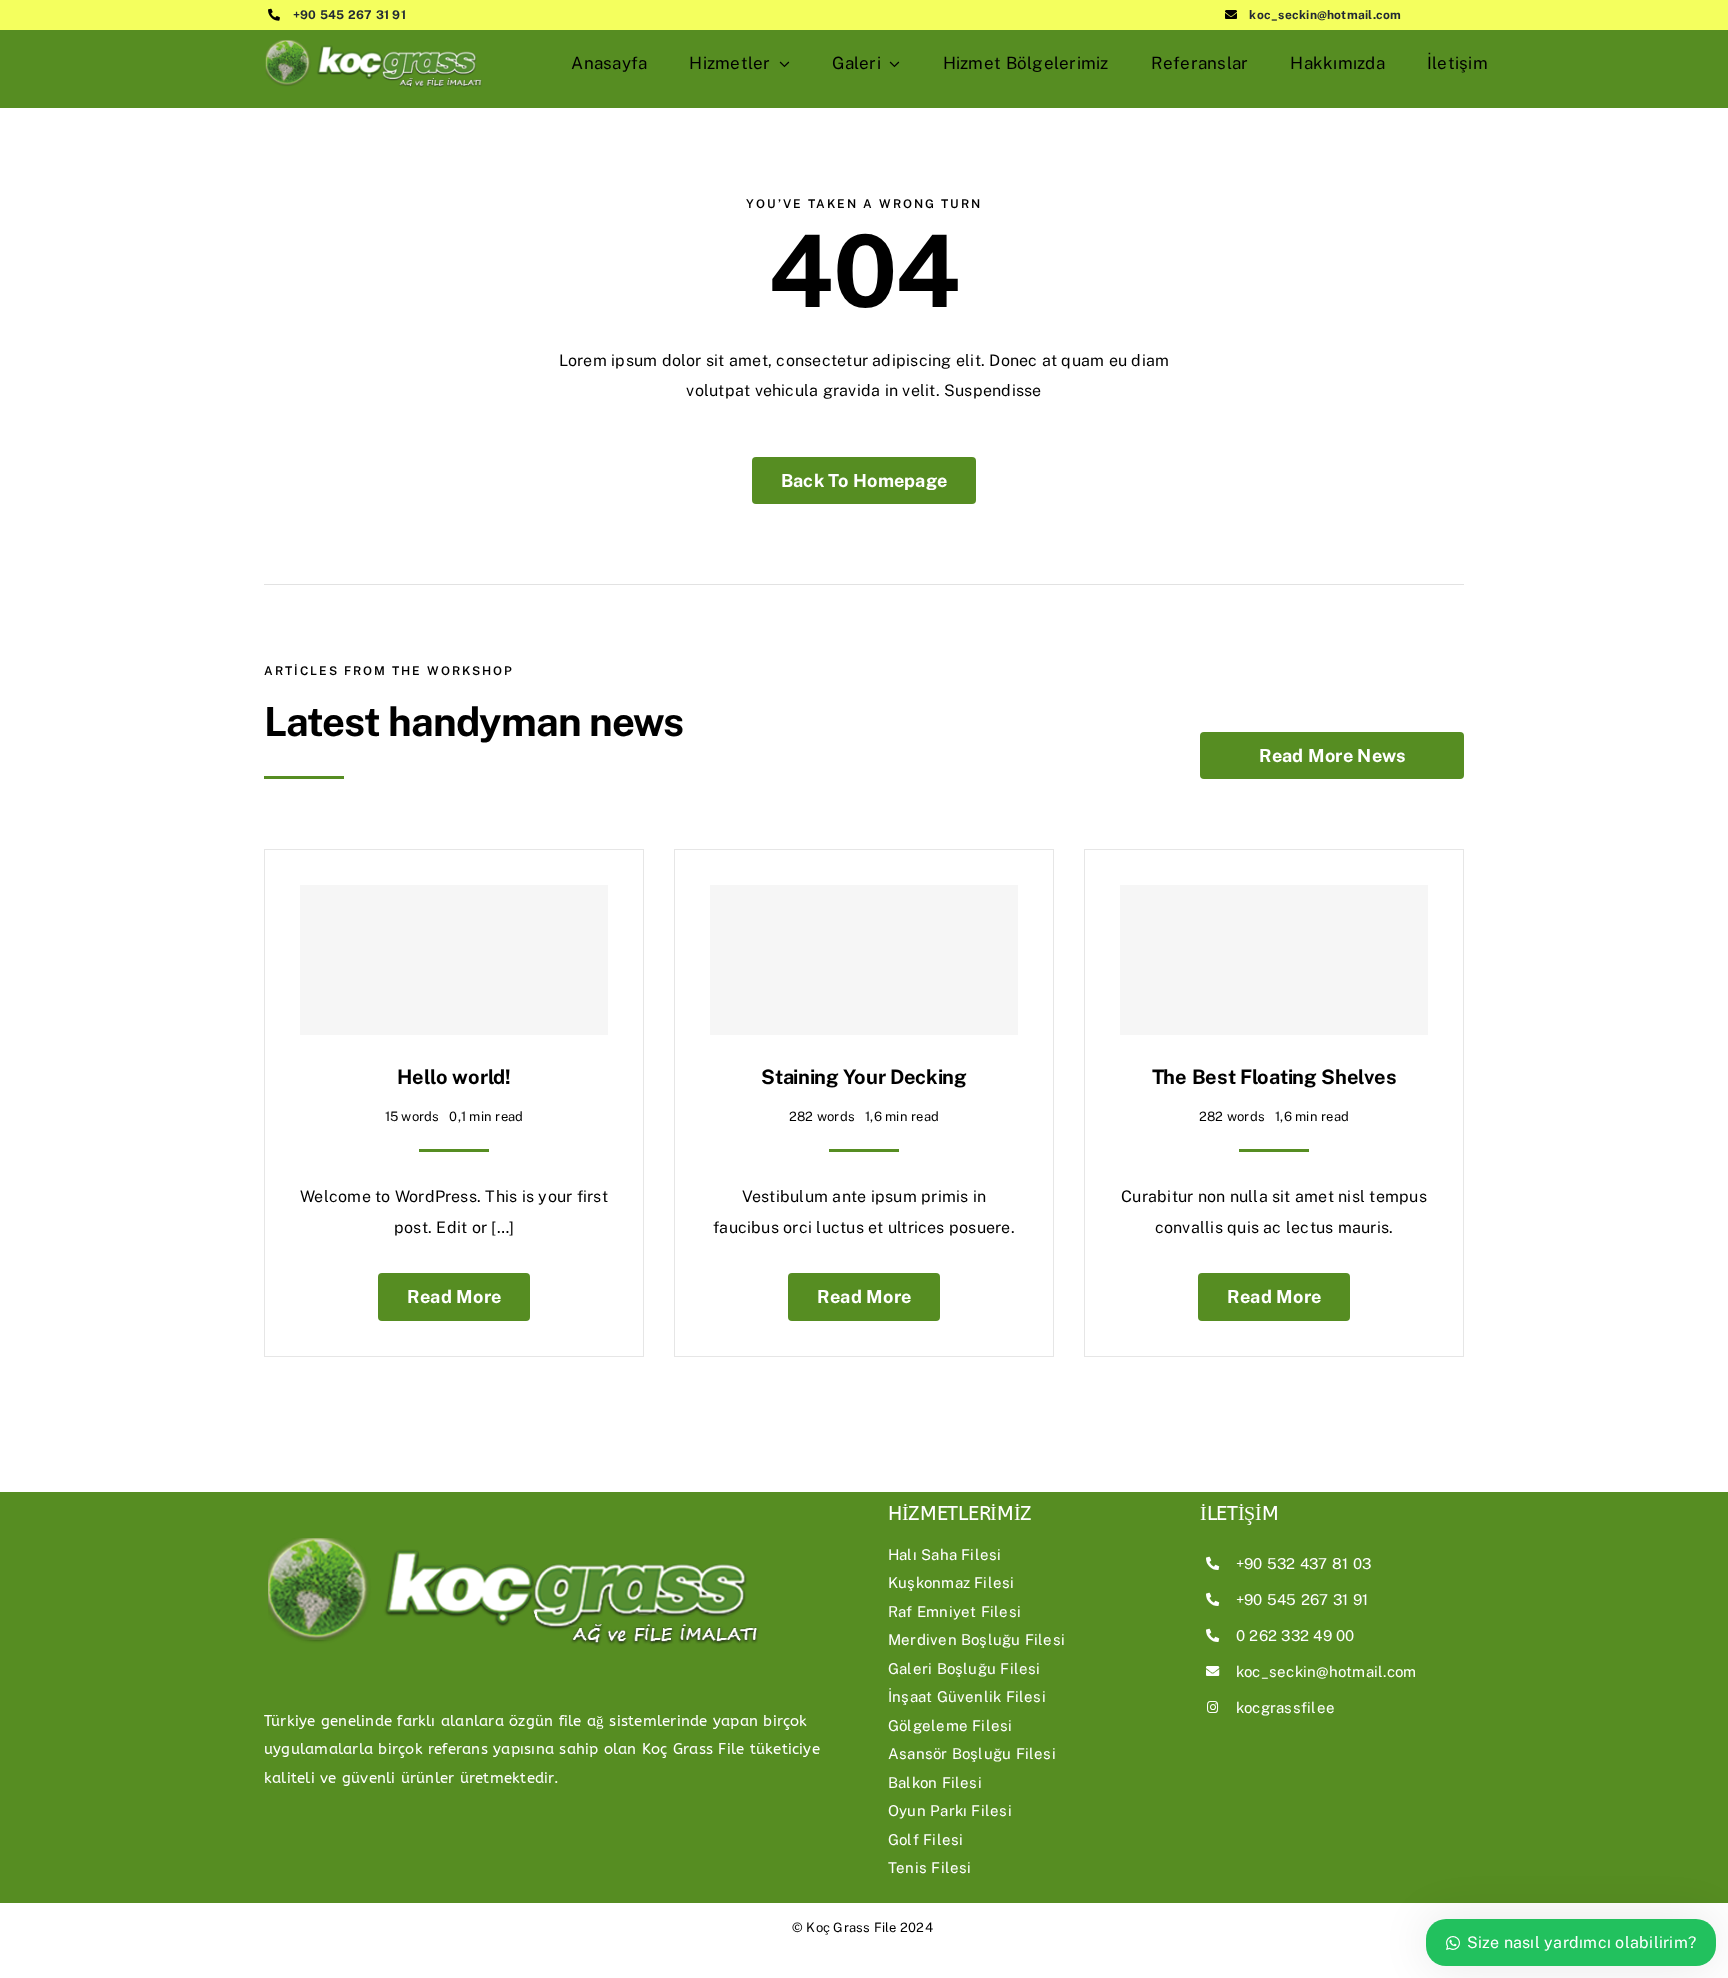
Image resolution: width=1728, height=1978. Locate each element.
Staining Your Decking (864, 1077)
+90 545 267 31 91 (349, 15)
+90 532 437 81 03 (1303, 1563)
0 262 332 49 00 (1295, 1635)
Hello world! (453, 1077)
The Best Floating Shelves (1274, 1077)
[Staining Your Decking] (864, 960)
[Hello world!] (454, 960)
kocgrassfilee (1285, 1707)
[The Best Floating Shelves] (1274, 960)
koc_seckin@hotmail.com (1325, 15)
